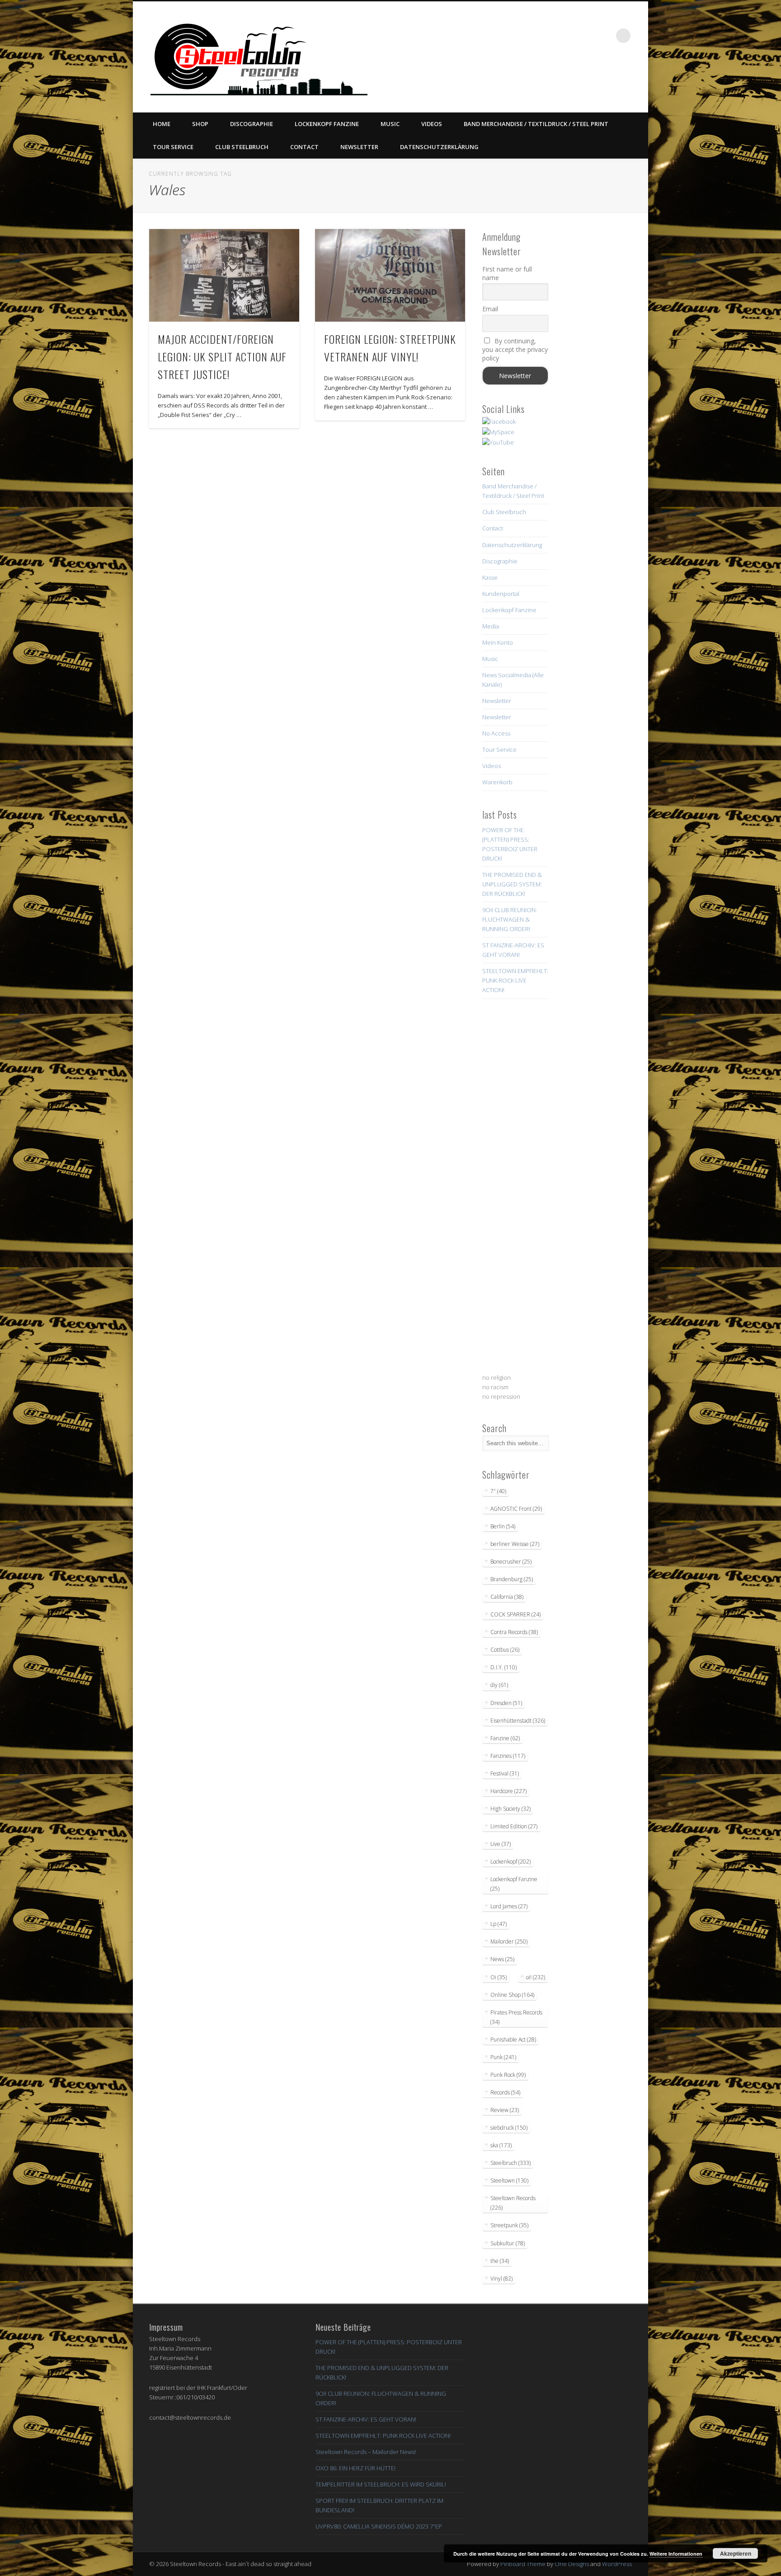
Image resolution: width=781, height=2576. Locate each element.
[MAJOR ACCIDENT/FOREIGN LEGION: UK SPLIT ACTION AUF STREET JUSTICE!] (224, 275)
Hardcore (508, 1791)
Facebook (531, 36)
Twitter (549, 36)
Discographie (252, 124)
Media (491, 626)
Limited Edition (514, 1826)
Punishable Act (513, 2040)
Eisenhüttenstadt (518, 1721)
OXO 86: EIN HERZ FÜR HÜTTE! (355, 2468)
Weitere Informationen (676, 2554)
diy (499, 1685)
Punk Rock (508, 2075)
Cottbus (505, 1650)
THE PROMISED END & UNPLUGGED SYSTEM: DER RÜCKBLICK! (512, 884)
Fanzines (508, 1756)
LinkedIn (605, 36)
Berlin (503, 1526)
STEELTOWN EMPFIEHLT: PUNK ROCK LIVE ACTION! (515, 980)
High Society (510, 1809)
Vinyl (501, 2279)
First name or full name (507, 273)
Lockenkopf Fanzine (327, 124)
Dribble (586, 36)
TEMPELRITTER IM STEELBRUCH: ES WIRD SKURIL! (381, 2484)
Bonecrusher (511, 1562)
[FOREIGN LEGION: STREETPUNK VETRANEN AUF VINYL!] (390, 275)
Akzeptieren (736, 2553)
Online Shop (512, 1995)
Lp (499, 1924)
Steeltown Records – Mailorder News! (366, 2452)
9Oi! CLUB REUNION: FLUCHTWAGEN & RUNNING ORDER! (510, 919)
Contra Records (514, 1632)
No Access (496, 733)
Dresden (506, 1703)
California (507, 1597)
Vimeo (568, 36)
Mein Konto (498, 642)
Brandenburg (512, 1579)
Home (162, 124)
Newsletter (359, 147)
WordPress (617, 2564)
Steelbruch (510, 2163)
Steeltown (509, 2180)
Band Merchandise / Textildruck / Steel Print (536, 124)
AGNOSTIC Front (516, 1509)
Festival (505, 1773)
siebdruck (509, 2128)
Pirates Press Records (516, 2017)
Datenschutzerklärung (439, 147)
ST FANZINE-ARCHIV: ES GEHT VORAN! (366, 2419)
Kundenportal (501, 594)
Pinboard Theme (523, 2564)
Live (501, 1844)
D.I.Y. (503, 1667)
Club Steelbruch (242, 147)
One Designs (572, 2564)
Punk (503, 2057)
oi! (536, 1977)
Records (505, 2092)
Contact (304, 147)
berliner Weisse (515, 1544)
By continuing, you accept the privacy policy (515, 349)
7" (498, 1491)
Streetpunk (509, 2225)
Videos (432, 124)
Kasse (490, 577)
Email (490, 309)
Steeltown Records (513, 2203)
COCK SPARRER (515, 1614)
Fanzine (505, 1738)
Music (390, 124)
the (500, 2261)
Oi (499, 1977)
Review (505, 2110)
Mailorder (509, 1941)
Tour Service (173, 147)
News (502, 1959)
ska (501, 2145)
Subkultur (508, 2243)
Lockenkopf (510, 1862)
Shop (200, 124)
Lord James (509, 1906)
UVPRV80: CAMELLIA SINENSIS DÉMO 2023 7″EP (379, 2526)
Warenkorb (497, 782)
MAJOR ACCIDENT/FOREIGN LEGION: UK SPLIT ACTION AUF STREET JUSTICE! (222, 356)
